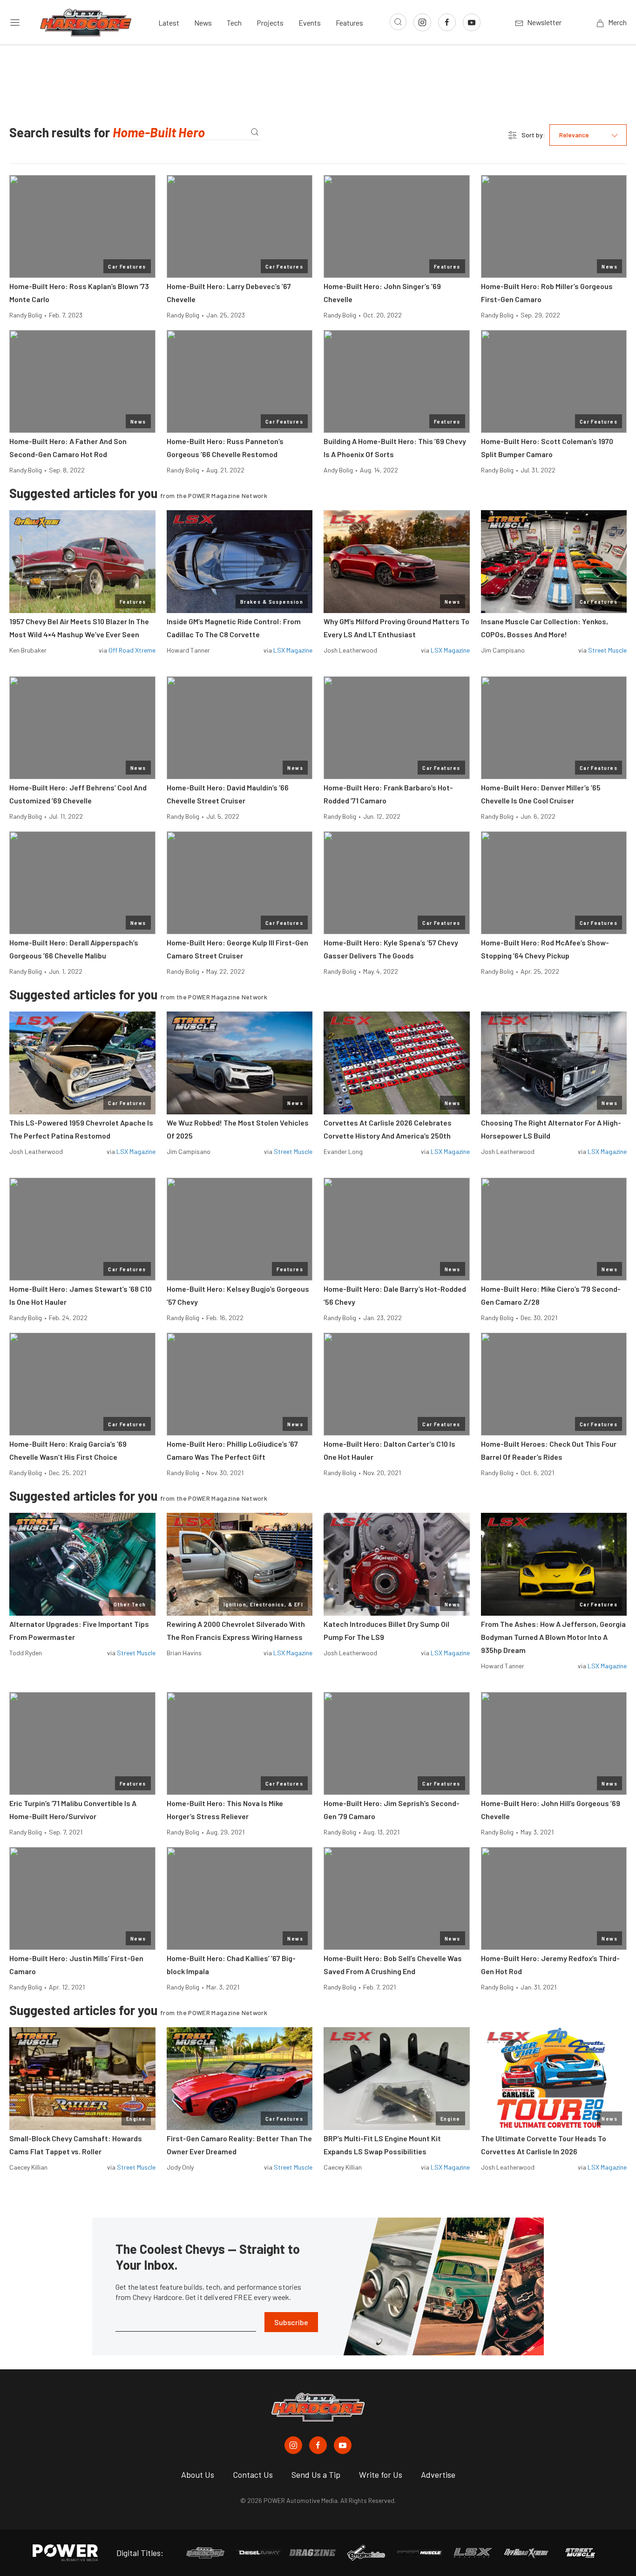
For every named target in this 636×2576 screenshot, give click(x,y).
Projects (270, 23)
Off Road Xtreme (132, 650)
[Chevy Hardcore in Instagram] (293, 2445)
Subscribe (291, 2322)
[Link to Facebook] (447, 22)
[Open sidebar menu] (15, 22)
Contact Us (253, 2475)
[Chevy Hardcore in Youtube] (343, 2445)
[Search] (254, 132)
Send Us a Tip (316, 2475)
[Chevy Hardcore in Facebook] (318, 2445)
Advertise (438, 2475)
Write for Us (381, 2475)
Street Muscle (607, 650)
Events (310, 23)
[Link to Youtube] (472, 22)
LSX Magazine (293, 650)
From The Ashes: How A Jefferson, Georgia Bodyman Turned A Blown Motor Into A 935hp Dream (553, 1637)
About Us (198, 2475)
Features (349, 23)
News (203, 23)
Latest (169, 23)
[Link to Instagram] (422, 22)
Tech (234, 23)
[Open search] (398, 22)
